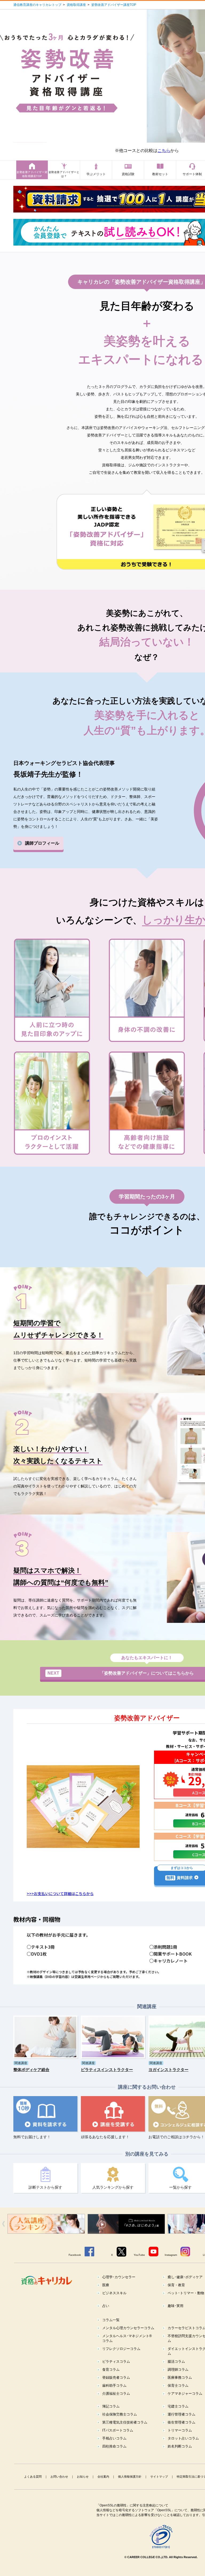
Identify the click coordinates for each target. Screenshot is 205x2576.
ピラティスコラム (116, 2362)
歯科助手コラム (114, 2386)
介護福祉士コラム (116, 2394)
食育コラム (111, 2370)
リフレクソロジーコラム (121, 2349)
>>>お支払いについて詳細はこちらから (60, 1893)
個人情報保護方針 (130, 2477)
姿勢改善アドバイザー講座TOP (114, 5)
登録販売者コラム (116, 2378)
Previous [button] (3, 2224)
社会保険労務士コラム (120, 2414)
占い (106, 2306)
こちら (164, 151)
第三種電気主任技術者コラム (125, 2422)
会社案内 (103, 2477)
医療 (106, 2285)
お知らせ (83, 2477)
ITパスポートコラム (118, 2430)
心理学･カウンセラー (119, 2277)
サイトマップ (159, 2477)
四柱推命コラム (114, 2446)
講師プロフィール (42, 843)
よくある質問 (33, 2477)
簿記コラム (111, 2406)
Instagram (171, 2255)
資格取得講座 (76, 5)
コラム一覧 (111, 2320)
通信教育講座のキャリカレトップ (37, 5)
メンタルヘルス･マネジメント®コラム (127, 2338)
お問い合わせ (59, 2477)
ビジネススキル (114, 2293)
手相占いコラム (114, 2438)
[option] (90, 2224)
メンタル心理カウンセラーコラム (128, 2328)
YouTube (139, 2255)
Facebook (75, 2255)
